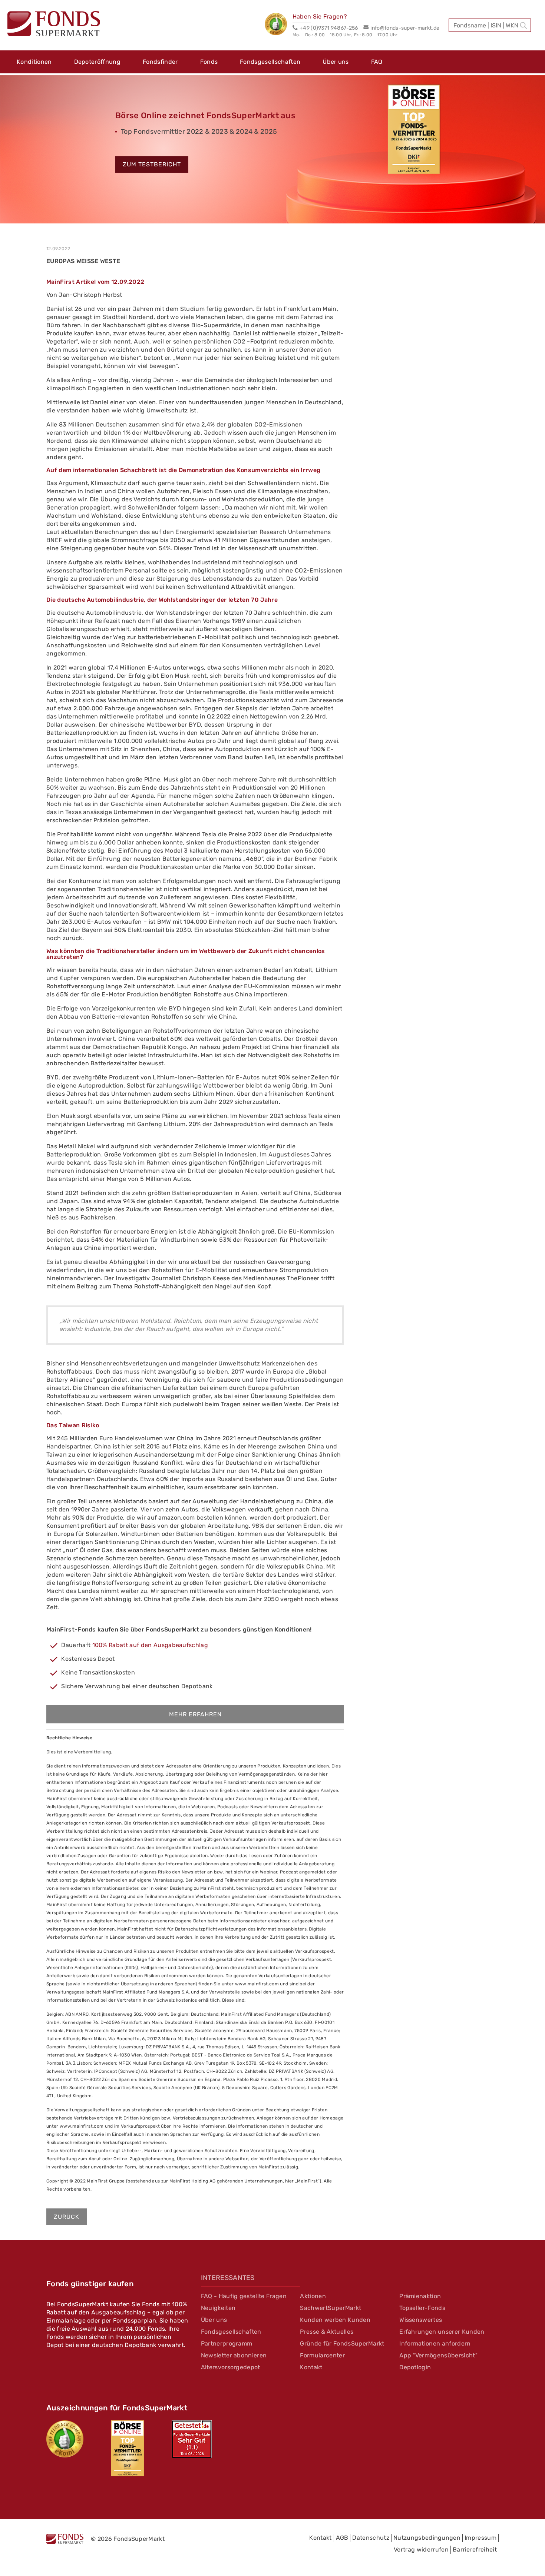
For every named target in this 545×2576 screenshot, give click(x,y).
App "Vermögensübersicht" (438, 2355)
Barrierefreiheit (475, 2550)
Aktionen (313, 2296)
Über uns (336, 62)
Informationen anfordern (435, 2343)
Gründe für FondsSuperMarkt (342, 2343)
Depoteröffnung (97, 62)
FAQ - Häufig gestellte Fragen (244, 2296)
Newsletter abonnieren (234, 2355)
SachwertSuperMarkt (331, 2308)
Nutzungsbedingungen (427, 2538)
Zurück (67, 2217)
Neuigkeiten (218, 2308)
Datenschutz (371, 2538)
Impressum (480, 2538)
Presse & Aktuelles (327, 2332)
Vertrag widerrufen (421, 2550)
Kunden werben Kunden (335, 2320)
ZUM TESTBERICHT (152, 165)
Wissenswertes (421, 2320)
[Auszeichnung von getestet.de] (192, 2439)
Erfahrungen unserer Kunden (442, 2332)
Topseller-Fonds (422, 2308)
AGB (342, 2538)
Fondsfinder (160, 62)
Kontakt (311, 2367)
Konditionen (34, 62)
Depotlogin (415, 2367)
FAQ (377, 62)
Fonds (209, 62)
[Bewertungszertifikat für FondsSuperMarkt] (279, 25)
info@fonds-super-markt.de (405, 28)
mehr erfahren (195, 1714)
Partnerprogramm (227, 2343)
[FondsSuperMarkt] (54, 25)
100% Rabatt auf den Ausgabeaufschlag (150, 1645)
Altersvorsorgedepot (231, 2367)
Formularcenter (322, 2355)
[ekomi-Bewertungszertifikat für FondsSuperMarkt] (65, 2439)
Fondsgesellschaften (270, 62)
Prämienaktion (420, 2296)
